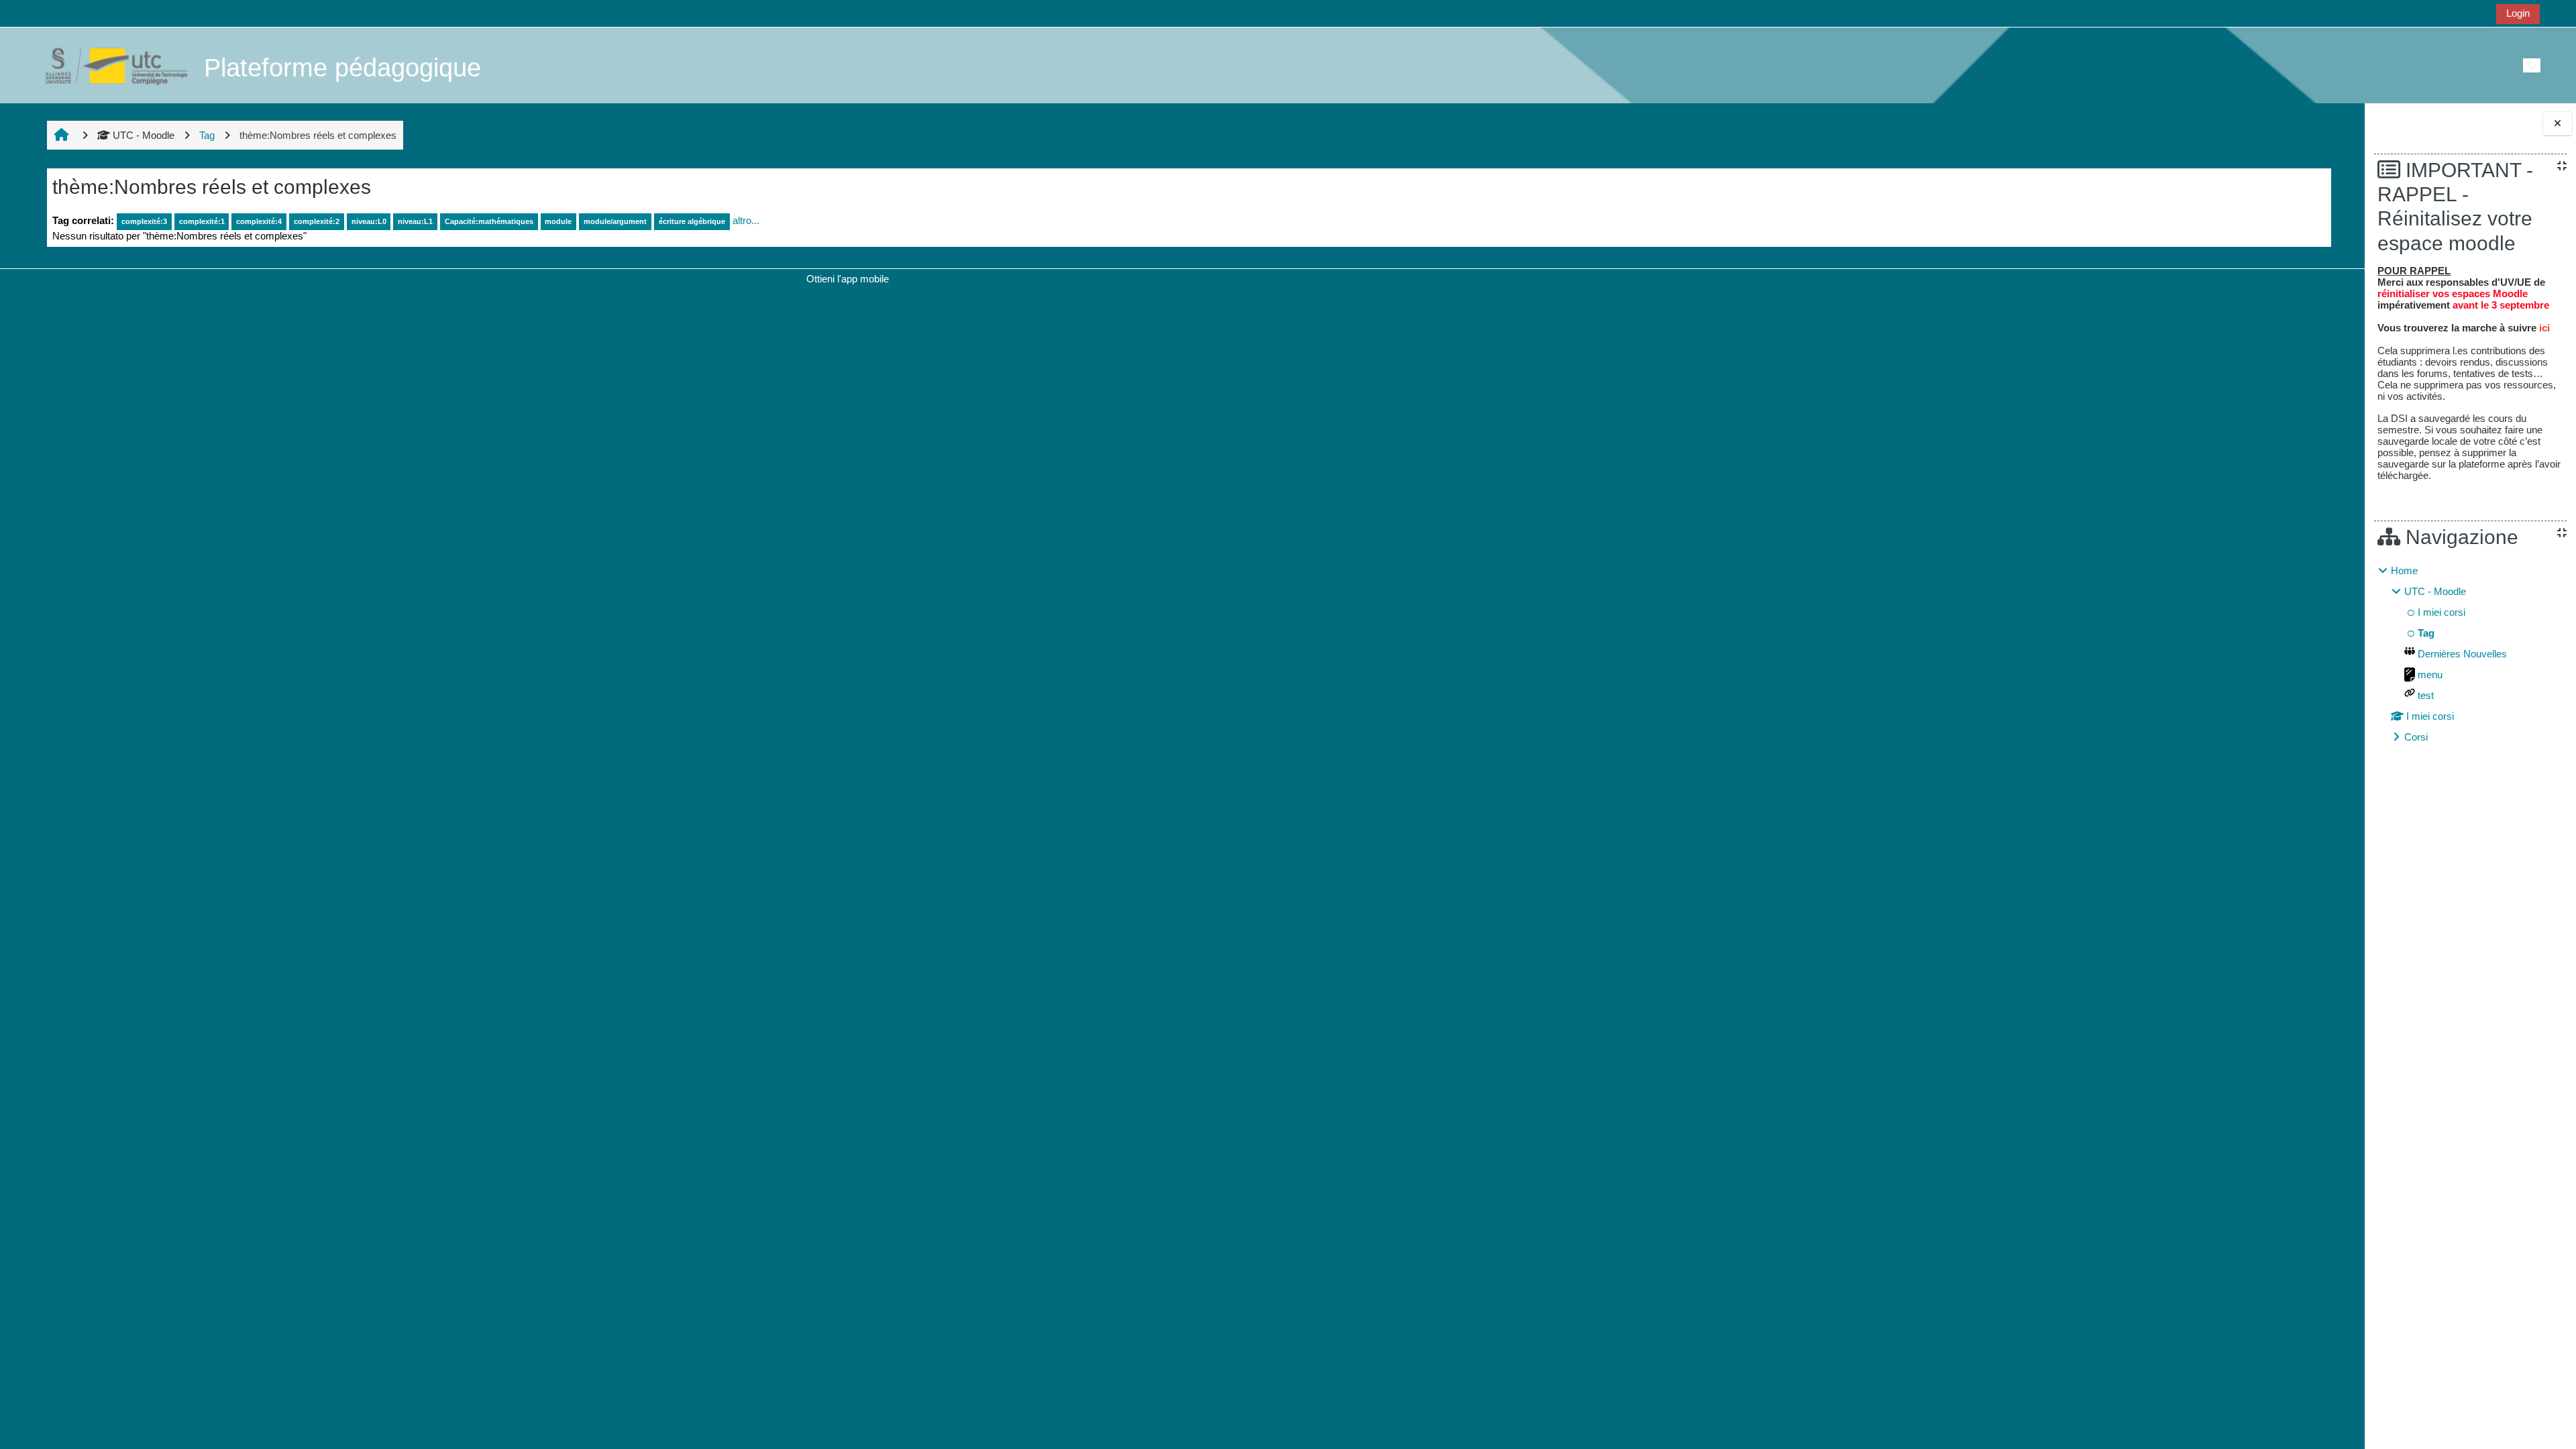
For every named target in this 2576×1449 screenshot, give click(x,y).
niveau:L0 (369, 221)
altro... (746, 220)
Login (2518, 13)
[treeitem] (2470, 654)
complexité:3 (144, 221)
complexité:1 (202, 221)
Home (2404, 571)
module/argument (615, 221)
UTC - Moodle (144, 135)
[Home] (109, 65)
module (558, 221)
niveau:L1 (415, 221)
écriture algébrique (692, 221)
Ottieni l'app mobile (848, 279)
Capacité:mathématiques (489, 221)
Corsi (2416, 737)
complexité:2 (317, 221)
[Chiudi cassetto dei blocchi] (2558, 124)
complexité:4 (259, 221)
